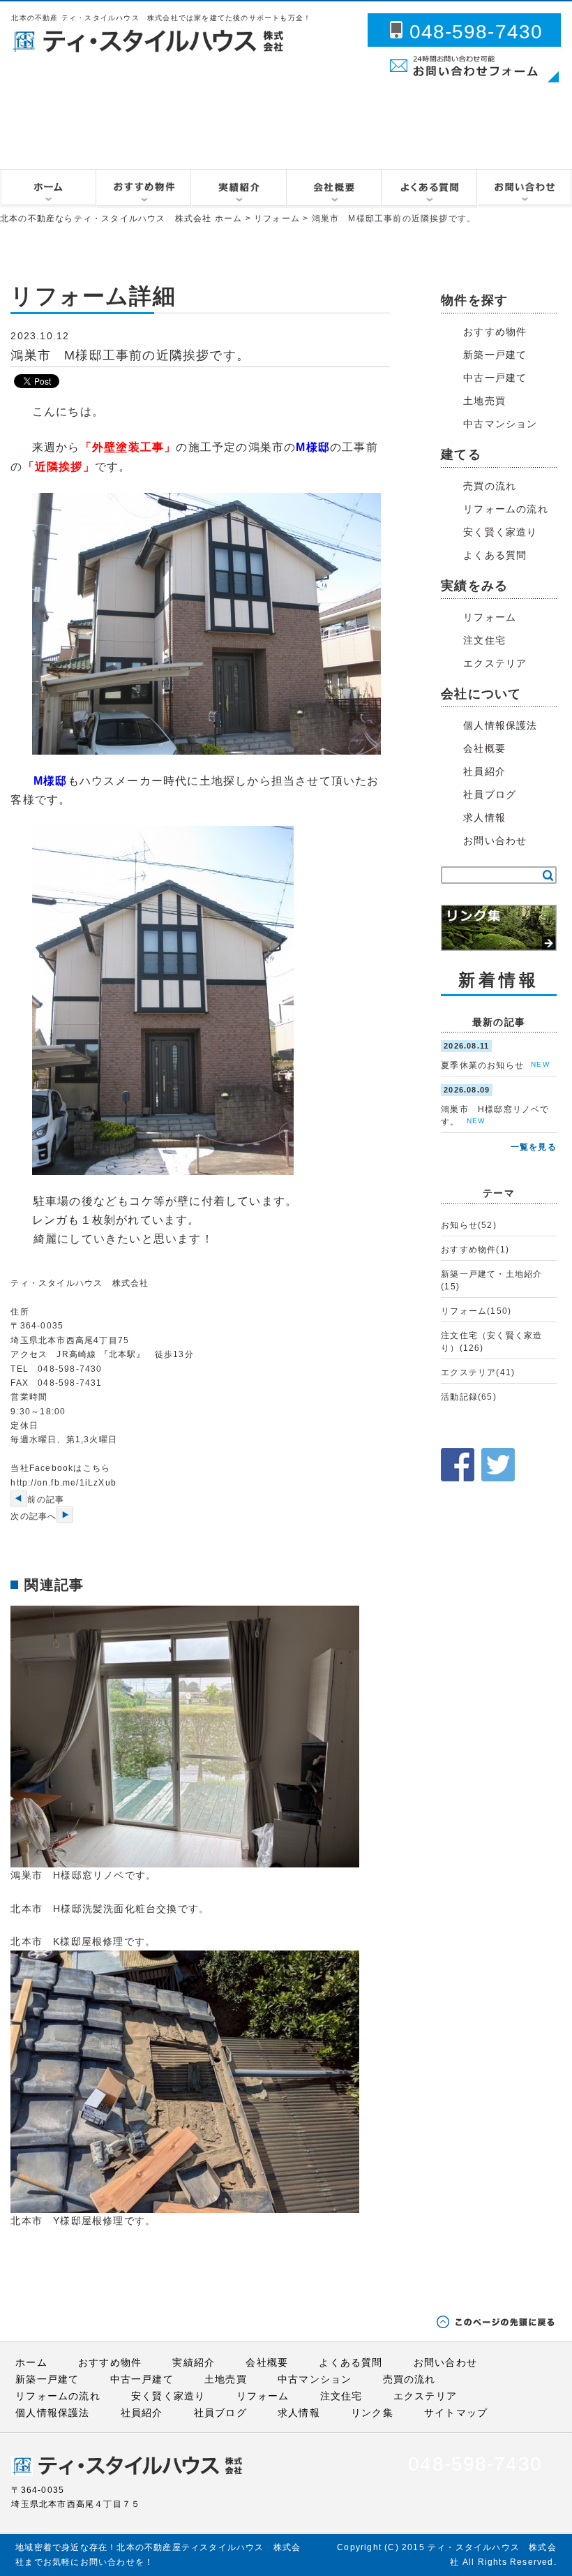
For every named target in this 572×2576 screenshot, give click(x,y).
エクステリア (495, 663)
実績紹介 (194, 2362)
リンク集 (372, 2413)
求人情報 (484, 817)
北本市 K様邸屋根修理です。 (83, 1941)
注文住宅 (484, 640)
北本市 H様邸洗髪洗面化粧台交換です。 (110, 1909)
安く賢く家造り (500, 532)
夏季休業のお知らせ (482, 1065)
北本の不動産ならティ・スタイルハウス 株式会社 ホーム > (127, 219)
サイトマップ (456, 2413)
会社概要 (484, 748)
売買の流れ (490, 486)
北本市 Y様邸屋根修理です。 (83, 2221)
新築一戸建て (495, 355)
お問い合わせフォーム (421, 84)
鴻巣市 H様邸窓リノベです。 (83, 1875)
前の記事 (46, 1500)
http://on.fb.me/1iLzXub (63, 1483)
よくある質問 (495, 555)
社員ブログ (490, 794)
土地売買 (484, 401)
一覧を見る (534, 1147)
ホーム (31, 2362)
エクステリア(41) (478, 1372)
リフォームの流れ (506, 509)
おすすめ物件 (495, 332)
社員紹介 (484, 771)
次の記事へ (33, 1516)
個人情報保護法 (500, 725)
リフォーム (277, 219)
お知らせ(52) (469, 1225)
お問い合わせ (495, 841)
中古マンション (500, 424)
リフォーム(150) (476, 1311)
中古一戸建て (495, 378)
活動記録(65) (469, 1397)
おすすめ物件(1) (475, 1250)
